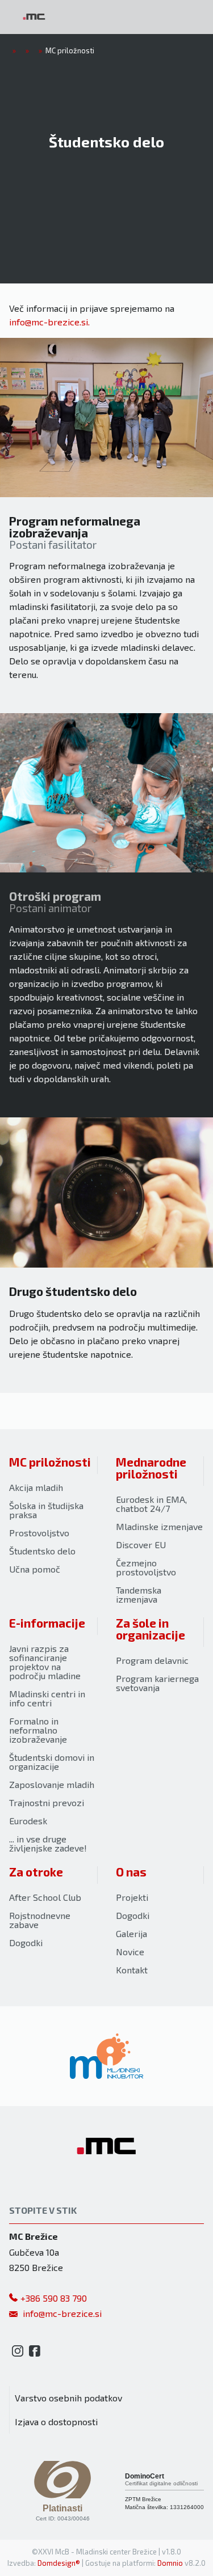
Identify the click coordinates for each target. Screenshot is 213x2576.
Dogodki (26, 1942)
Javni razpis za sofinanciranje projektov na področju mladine (45, 1662)
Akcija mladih (36, 1487)
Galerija (131, 1933)
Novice (130, 1952)
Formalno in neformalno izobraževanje (38, 1730)
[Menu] (97, 17)
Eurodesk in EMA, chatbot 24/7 (151, 1504)
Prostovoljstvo (39, 1533)
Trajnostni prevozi (47, 1802)
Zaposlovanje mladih (52, 1784)
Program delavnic (152, 1660)
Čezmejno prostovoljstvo (146, 1567)
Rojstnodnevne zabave (40, 1920)
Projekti (132, 1897)
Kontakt (132, 1970)
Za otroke (36, 1872)
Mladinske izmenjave (159, 1526)
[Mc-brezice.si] (34, 17)
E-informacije (47, 1623)
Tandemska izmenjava (139, 1594)
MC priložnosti (50, 1462)
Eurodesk (28, 1821)
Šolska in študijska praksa (46, 1510)
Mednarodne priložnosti (151, 1468)
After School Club (45, 1897)
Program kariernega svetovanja (157, 1683)
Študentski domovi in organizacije (52, 1762)
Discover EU (141, 1545)
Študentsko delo (42, 1551)
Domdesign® (59, 2563)
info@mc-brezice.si (49, 322)
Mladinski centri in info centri (47, 1698)
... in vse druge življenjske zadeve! (48, 1843)
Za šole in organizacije (151, 1629)
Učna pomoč (35, 1569)
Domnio (170, 2563)
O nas (131, 1872)
